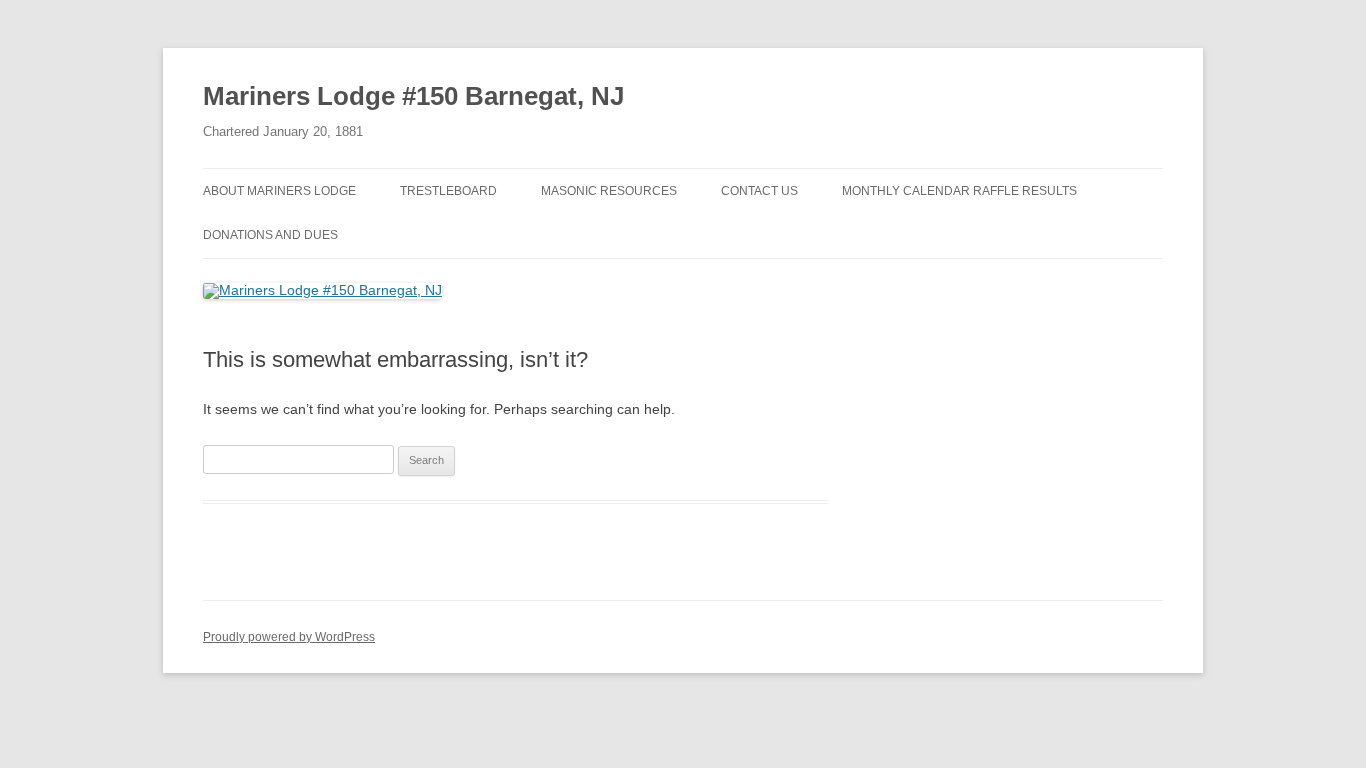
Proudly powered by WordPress (289, 637)
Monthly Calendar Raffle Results (959, 191)
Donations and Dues (270, 235)
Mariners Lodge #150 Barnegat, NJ (413, 96)
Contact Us (759, 191)
